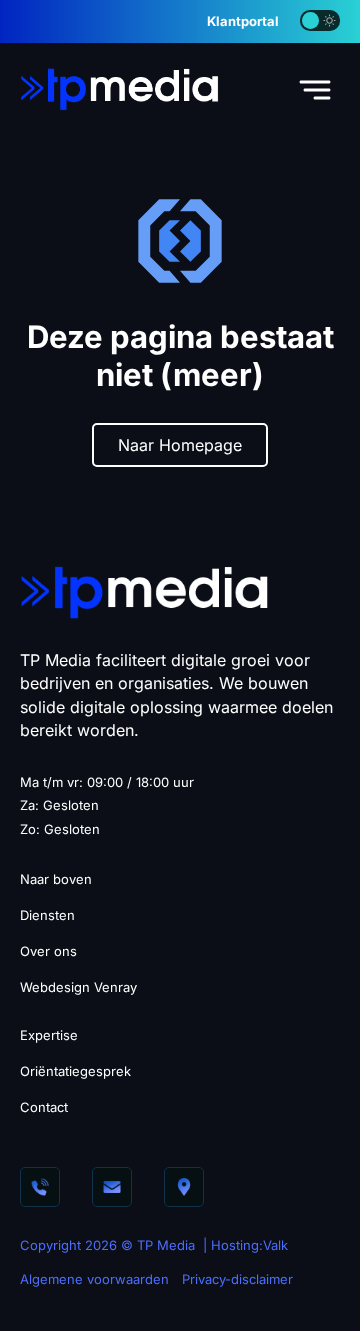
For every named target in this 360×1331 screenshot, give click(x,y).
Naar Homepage (180, 445)
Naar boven (56, 879)
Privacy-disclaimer (237, 1279)
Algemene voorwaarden (94, 1279)
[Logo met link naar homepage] (120, 88)
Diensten (47, 915)
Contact (44, 1107)
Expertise (49, 1035)
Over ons (48, 951)
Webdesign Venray (78, 987)
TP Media (166, 1245)
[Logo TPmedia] (145, 591)
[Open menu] (315, 89)
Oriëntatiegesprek (75, 1071)
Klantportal (243, 21)
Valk (275, 1245)
